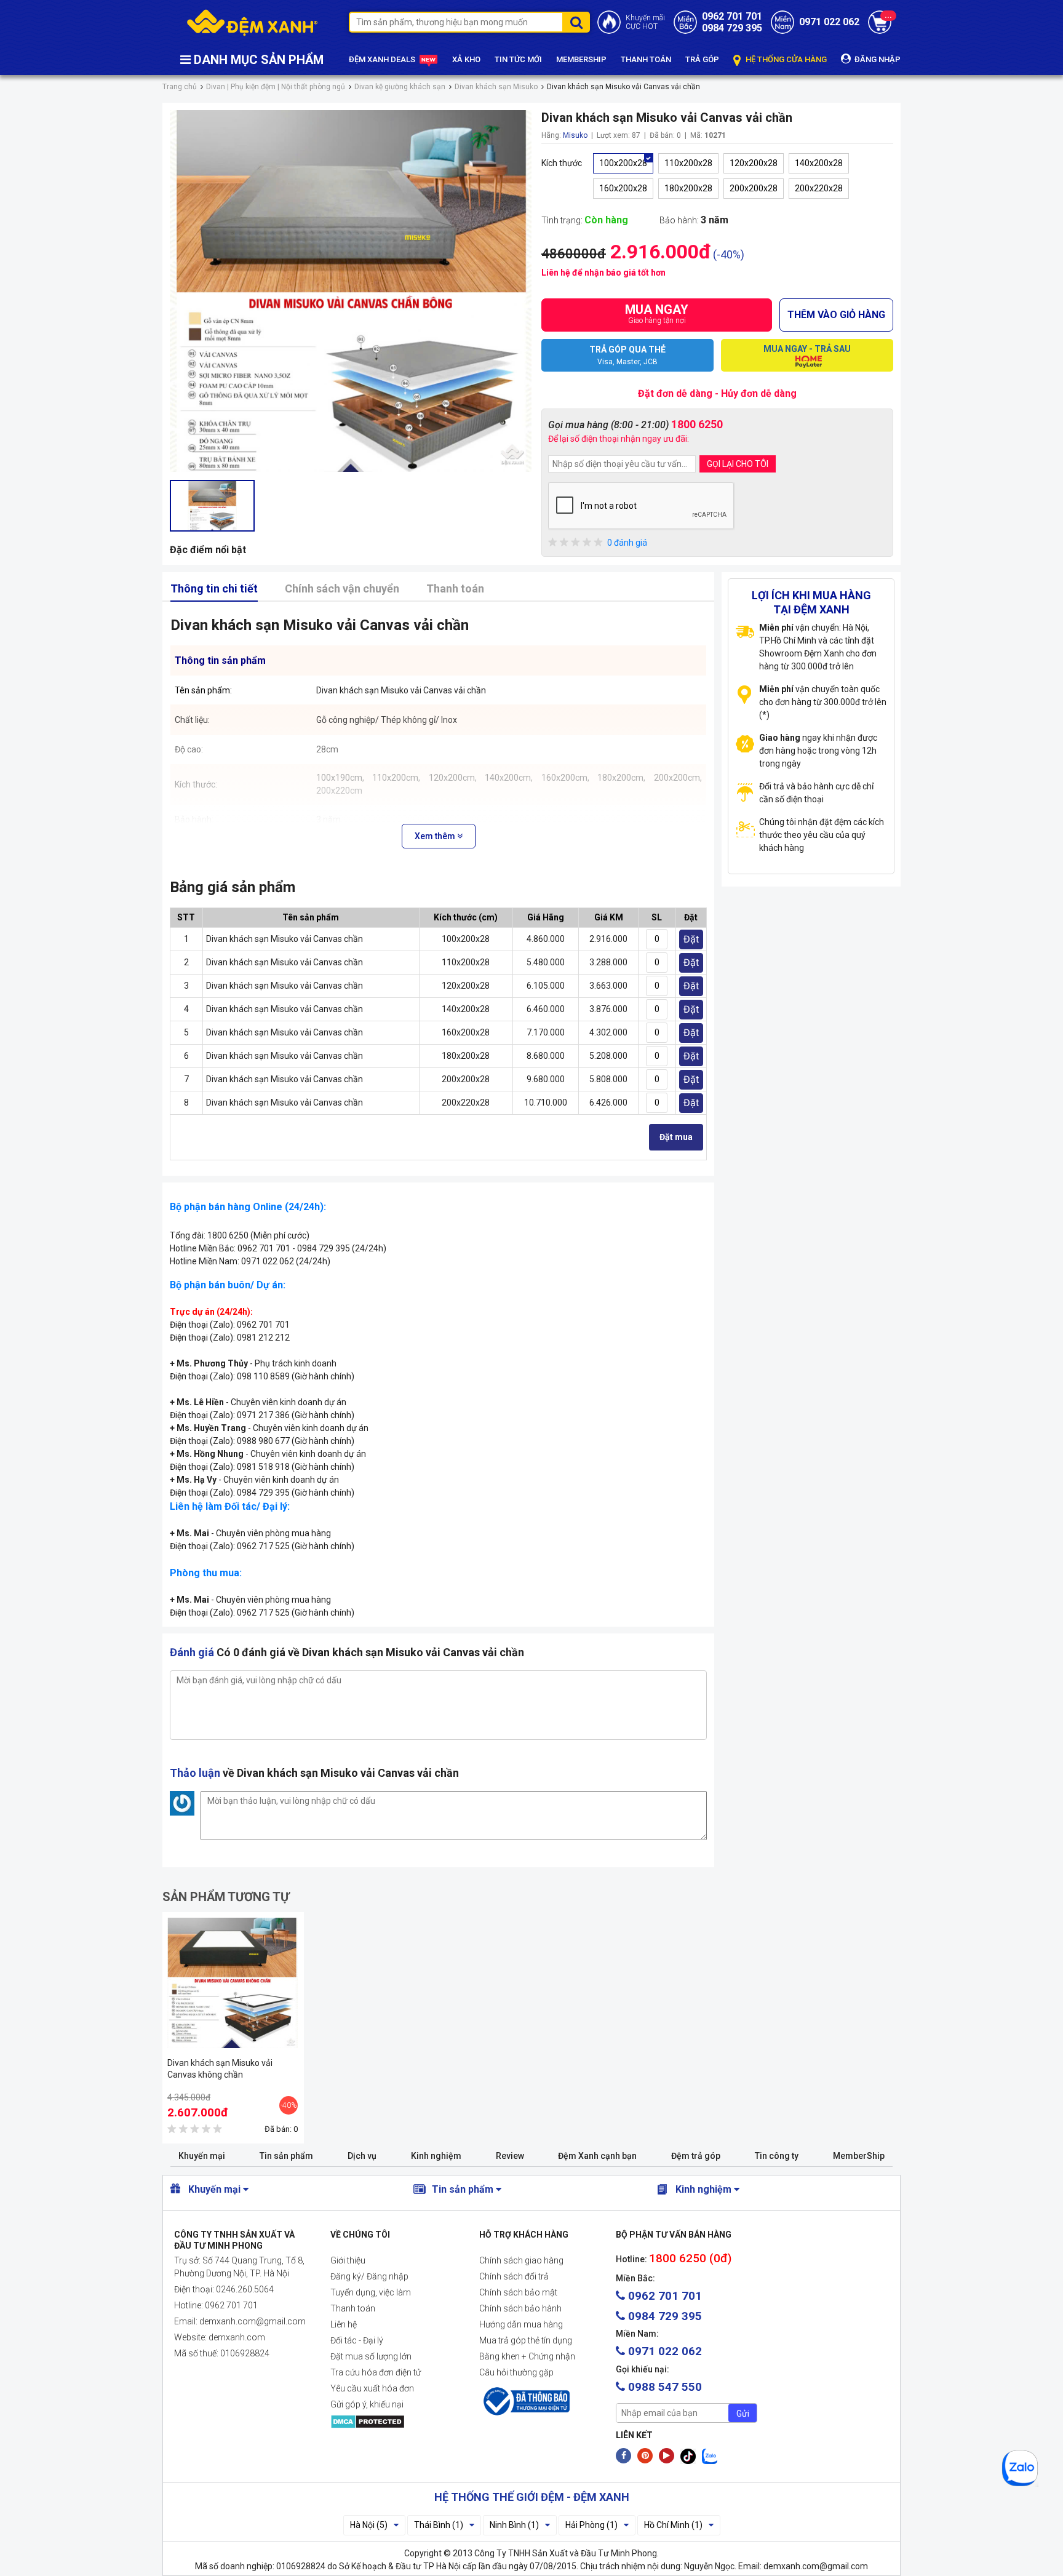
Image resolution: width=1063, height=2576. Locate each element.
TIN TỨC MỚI (518, 59)
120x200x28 (754, 163)
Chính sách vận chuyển (342, 588)
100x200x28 (623, 163)
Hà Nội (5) (369, 2525)
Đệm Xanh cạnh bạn (597, 2156)
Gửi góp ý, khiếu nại (367, 2404)
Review (510, 2156)
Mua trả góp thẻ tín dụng (526, 2340)
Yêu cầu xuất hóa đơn (372, 2388)
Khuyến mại (202, 2156)
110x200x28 (688, 163)
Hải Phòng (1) (591, 2525)
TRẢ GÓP (702, 59)
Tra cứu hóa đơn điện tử (376, 2372)
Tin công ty (777, 2156)
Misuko (575, 135)
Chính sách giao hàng (521, 2260)
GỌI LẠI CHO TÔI (738, 464)
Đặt (691, 939)
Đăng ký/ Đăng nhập (369, 2276)
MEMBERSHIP (581, 59)
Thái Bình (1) (439, 2525)
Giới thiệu (348, 2260)
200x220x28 (819, 188)
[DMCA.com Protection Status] (395, 2422)
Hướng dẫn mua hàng (521, 2324)
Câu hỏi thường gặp (516, 2372)
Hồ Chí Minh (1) (673, 2525)
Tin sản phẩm (286, 2156)
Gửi (743, 2414)
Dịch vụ (362, 2156)
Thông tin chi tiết (214, 588)
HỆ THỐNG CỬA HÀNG (785, 59)
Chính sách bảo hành (520, 2308)
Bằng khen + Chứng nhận (527, 2356)
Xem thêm (436, 836)
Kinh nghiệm (436, 2156)
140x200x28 (819, 163)
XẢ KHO (466, 59)
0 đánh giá (627, 543)
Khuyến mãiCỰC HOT (645, 22)
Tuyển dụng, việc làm (371, 2292)
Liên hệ (344, 2324)
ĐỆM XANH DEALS (383, 59)
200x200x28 (754, 188)
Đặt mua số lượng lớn (371, 2356)
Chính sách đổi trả (514, 2276)
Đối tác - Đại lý (357, 2340)
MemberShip (859, 2156)
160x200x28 (623, 188)
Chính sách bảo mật (518, 2292)
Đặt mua (676, 1137)
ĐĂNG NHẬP (877, 59)
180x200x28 (688, 188)
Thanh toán (455, 588)
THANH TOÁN (646, 59)
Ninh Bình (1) (514, 2525)
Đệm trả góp (696, 2156)
